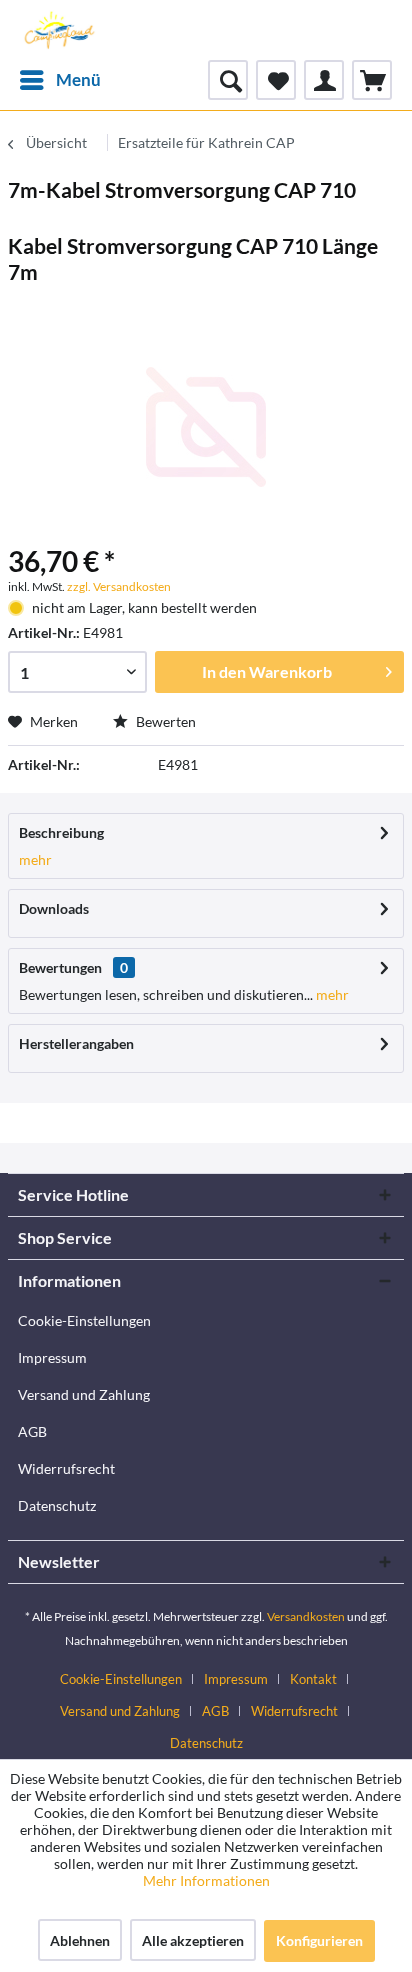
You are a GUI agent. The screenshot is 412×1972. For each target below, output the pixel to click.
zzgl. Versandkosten (119, 586)
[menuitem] (59, 80)
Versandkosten (306, 1616)
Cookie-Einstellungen (84, 1320)
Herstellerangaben (76, 1043)
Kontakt (313, 1679)
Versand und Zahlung (84, 1394)
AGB (32, 1431)
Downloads (54, 908)
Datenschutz (57, 1505)
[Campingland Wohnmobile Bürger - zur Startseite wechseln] (58, 30)
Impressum (52, 1357)
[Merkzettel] (276, 80)
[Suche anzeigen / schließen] (228, 80)
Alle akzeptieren (193, 1940)
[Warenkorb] (372, 80)
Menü (78, 79)
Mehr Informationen (206, 1880)
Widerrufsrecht (66, 1468)
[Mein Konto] (324, 80)
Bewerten (164, 721)
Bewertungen (60, 967)
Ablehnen (80, 1940)
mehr (35, 859)
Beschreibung (61, 832)
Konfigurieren (319, 1940)
